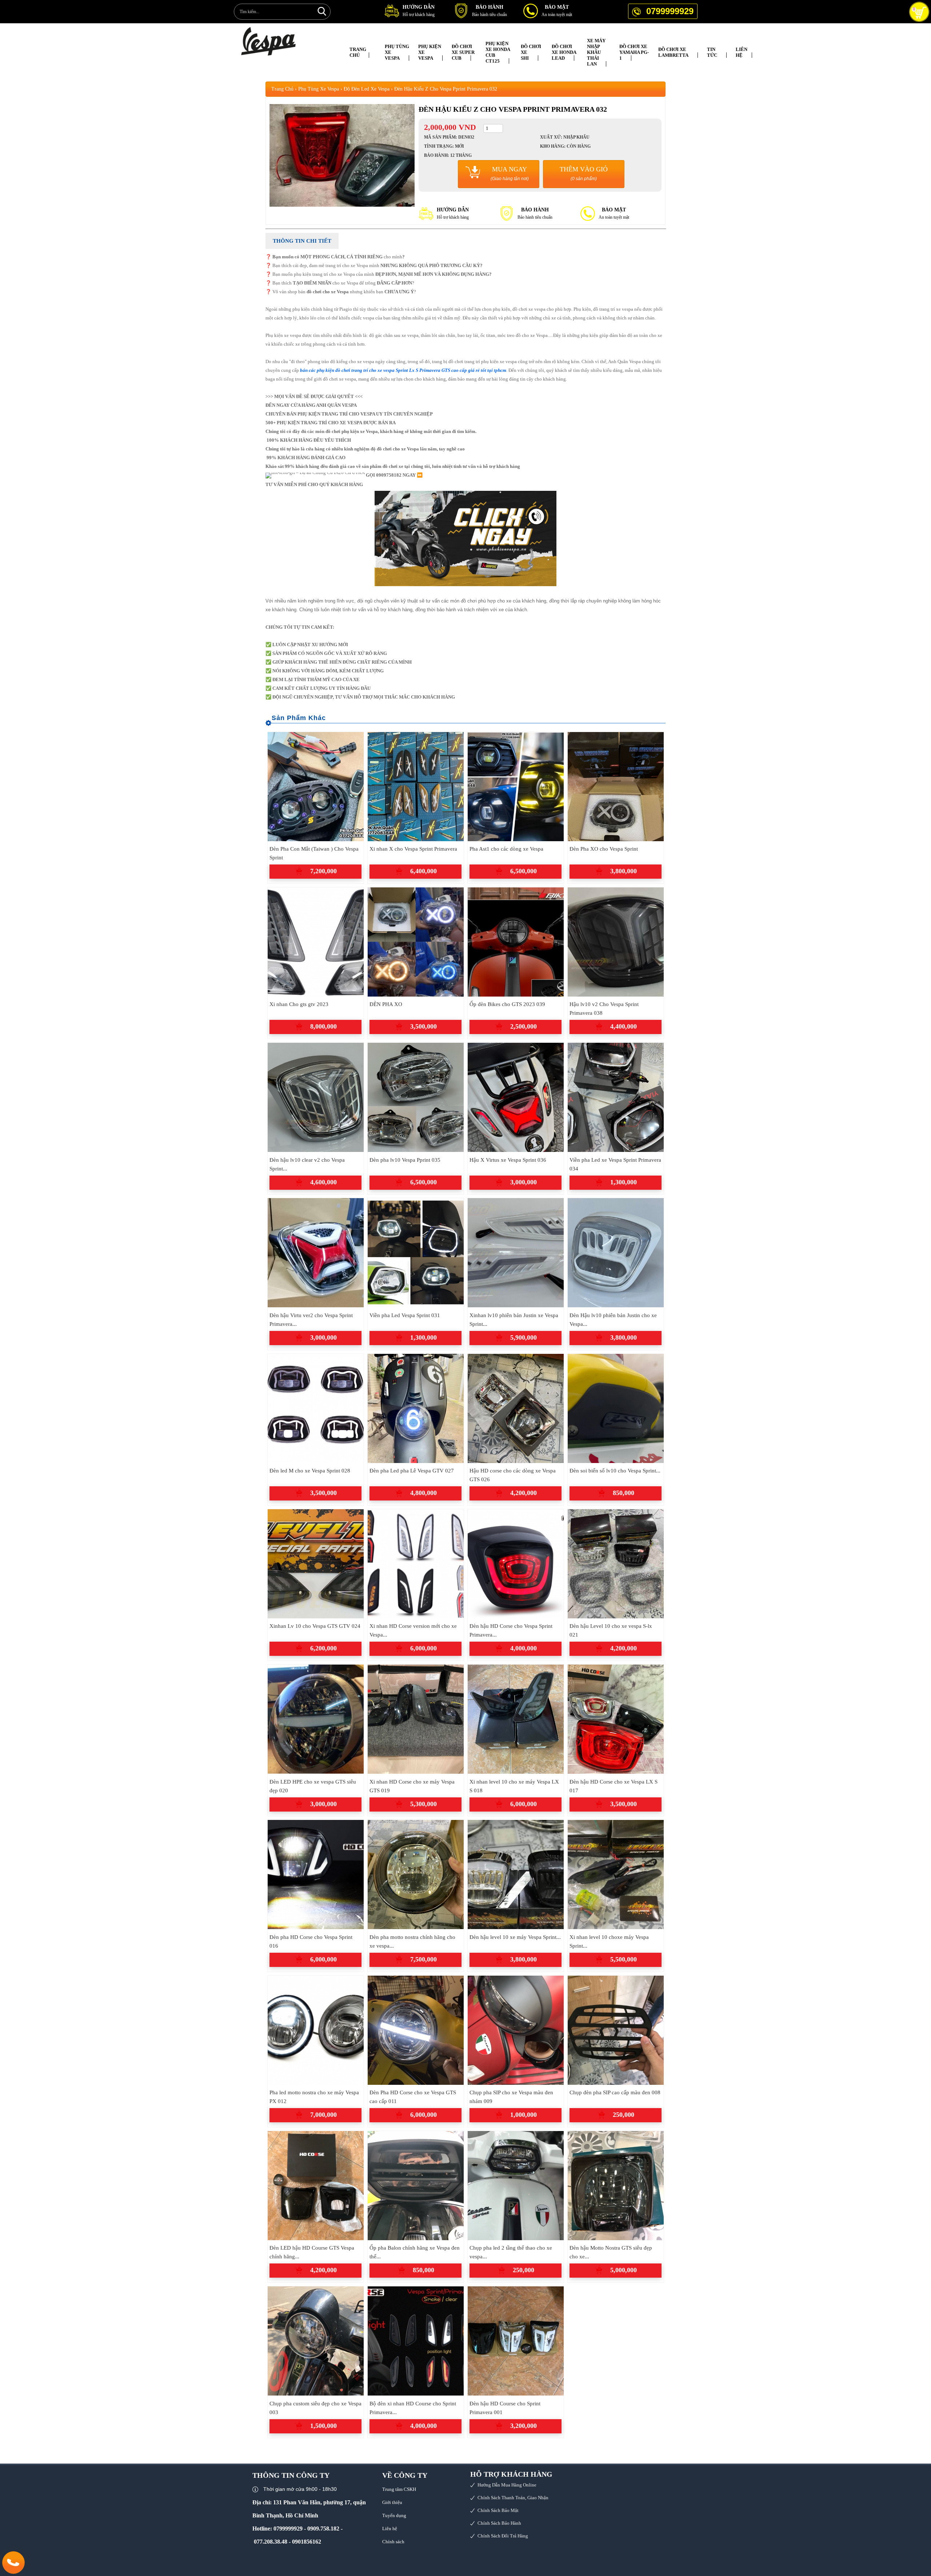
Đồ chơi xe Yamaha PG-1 (634, 52)
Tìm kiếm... (322, 11)
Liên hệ (742, 52)
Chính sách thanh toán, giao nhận (513, 2498)
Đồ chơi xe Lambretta (673, 52)
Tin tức (712, 52)
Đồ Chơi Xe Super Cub (463, 52)
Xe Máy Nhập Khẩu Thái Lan (596, 52)
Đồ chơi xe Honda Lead (564, 52)
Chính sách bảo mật (498, 2510)
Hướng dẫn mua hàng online (507, 2485)
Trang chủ (358, 52)
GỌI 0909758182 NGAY (391, 475)
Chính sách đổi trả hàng (503, 2536)
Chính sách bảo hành (499, 2523)
